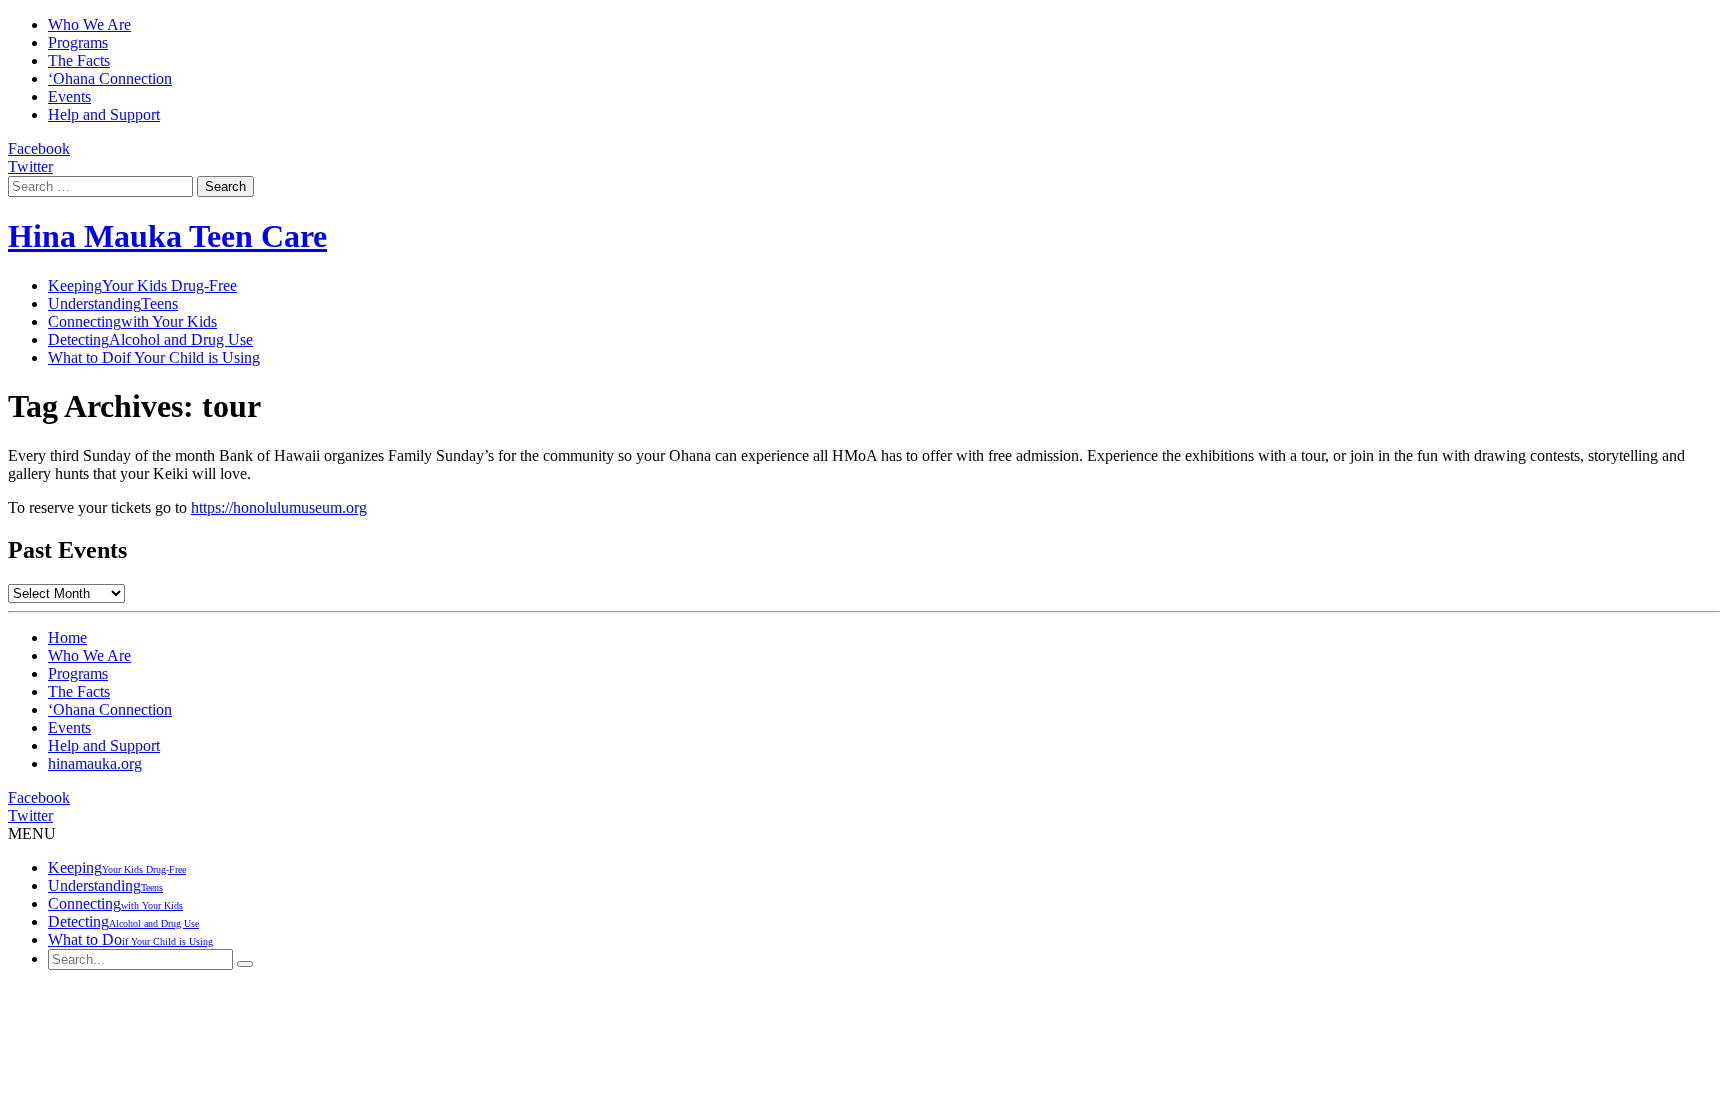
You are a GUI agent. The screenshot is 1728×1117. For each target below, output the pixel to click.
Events (69, 96)
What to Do (154, 357)
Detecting (150, 339)
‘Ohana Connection (110, 78)
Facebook (39, 148)
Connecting (132, 321)
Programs (78, 42)
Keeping (142, 285)
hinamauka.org (95, 763)
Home (67, 637)
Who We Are (89, 24)
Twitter (30, 166)
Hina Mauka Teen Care (167, 236)
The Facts (79, 60)
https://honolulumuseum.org (279, 507)
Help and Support (104, 114)
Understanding (113, 303)
